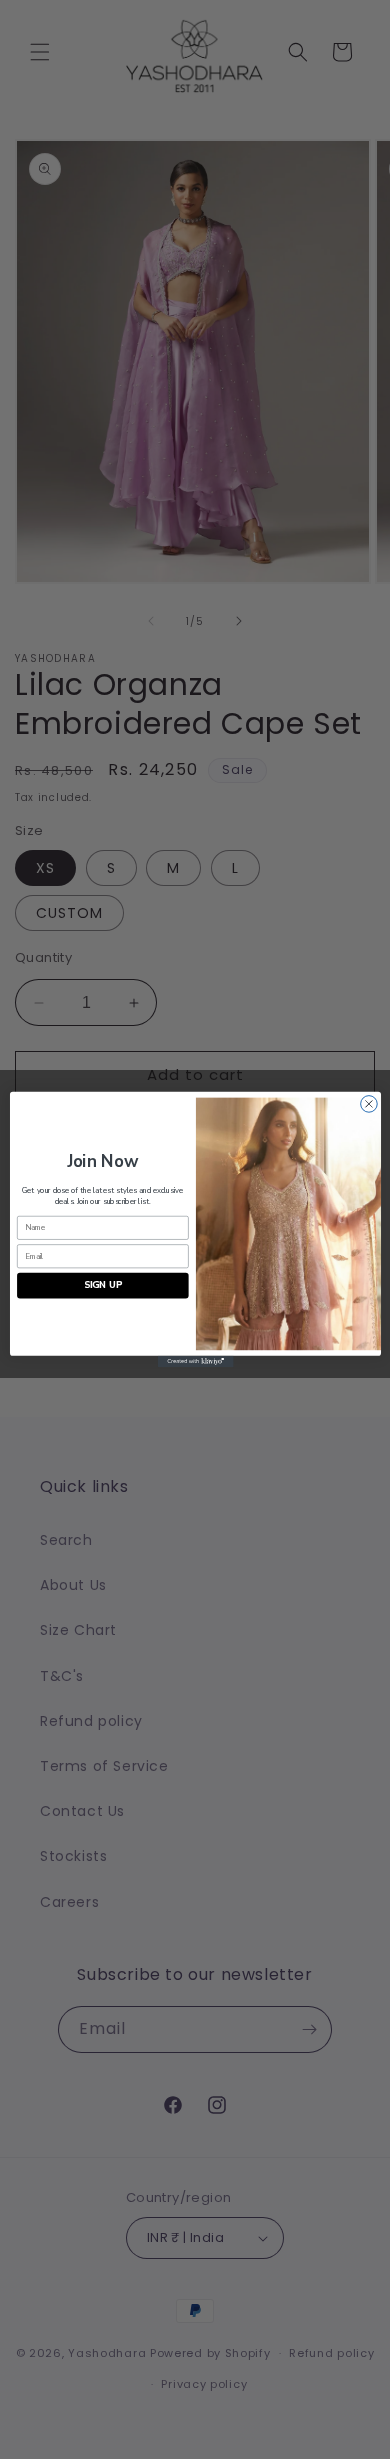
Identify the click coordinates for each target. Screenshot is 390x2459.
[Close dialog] (368, 1104)
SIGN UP (102, 1285)
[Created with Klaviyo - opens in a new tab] (195, 1361)
